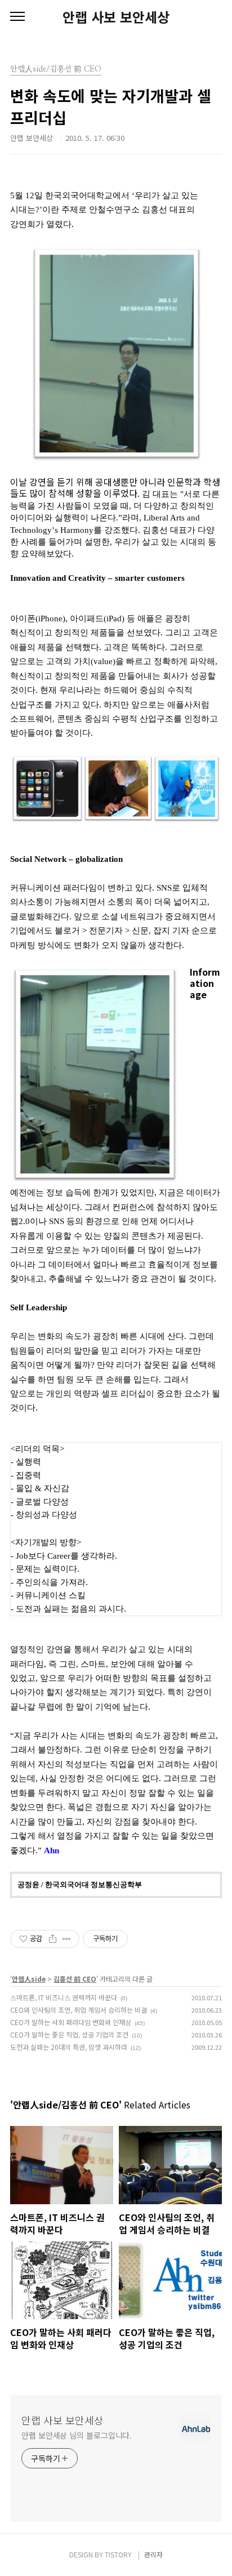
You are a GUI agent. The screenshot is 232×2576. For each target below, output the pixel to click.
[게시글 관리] (67, 1939)
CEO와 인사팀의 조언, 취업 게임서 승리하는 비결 (79, 2010)
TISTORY (118, 2554)
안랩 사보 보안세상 (116, 17)
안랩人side (29, 1979)
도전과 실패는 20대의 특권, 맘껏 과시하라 (69, 2047)
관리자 (153, 2554)
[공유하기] (53, 1939)
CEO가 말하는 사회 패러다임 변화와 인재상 (71, 2022)
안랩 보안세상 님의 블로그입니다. (77, 2435)
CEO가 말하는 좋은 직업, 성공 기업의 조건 (69, 2034)
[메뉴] (17, 17)
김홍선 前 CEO (75, 1979)
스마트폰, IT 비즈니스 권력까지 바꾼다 (64, 1997)
